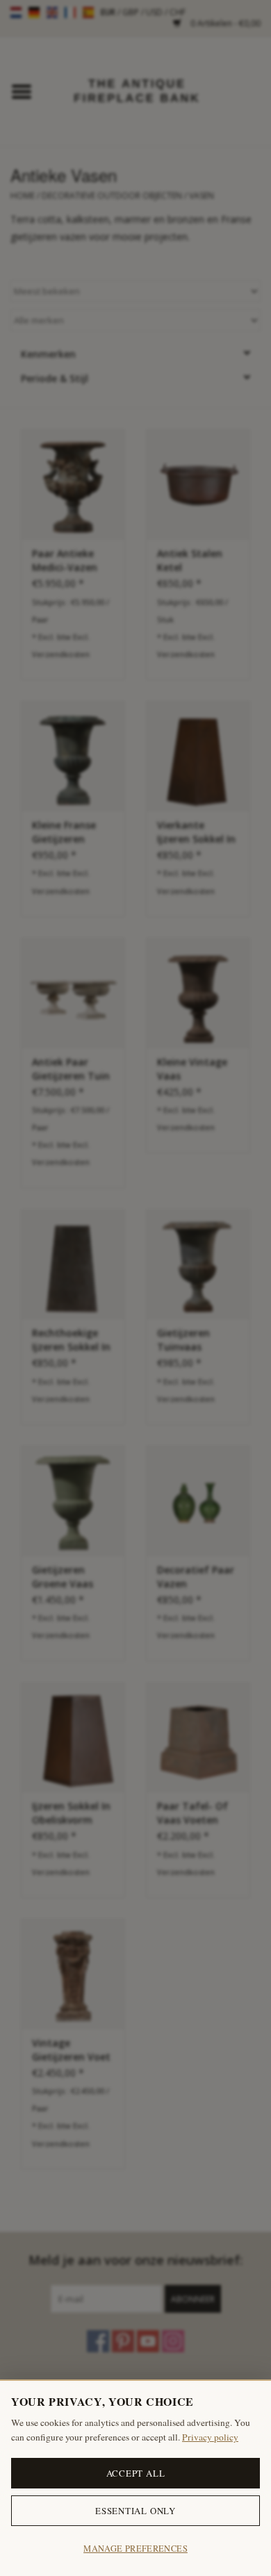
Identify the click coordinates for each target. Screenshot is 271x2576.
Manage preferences (135, 2549)
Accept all (136, 2473)
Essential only (135, 2511)
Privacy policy (210, 2437)
